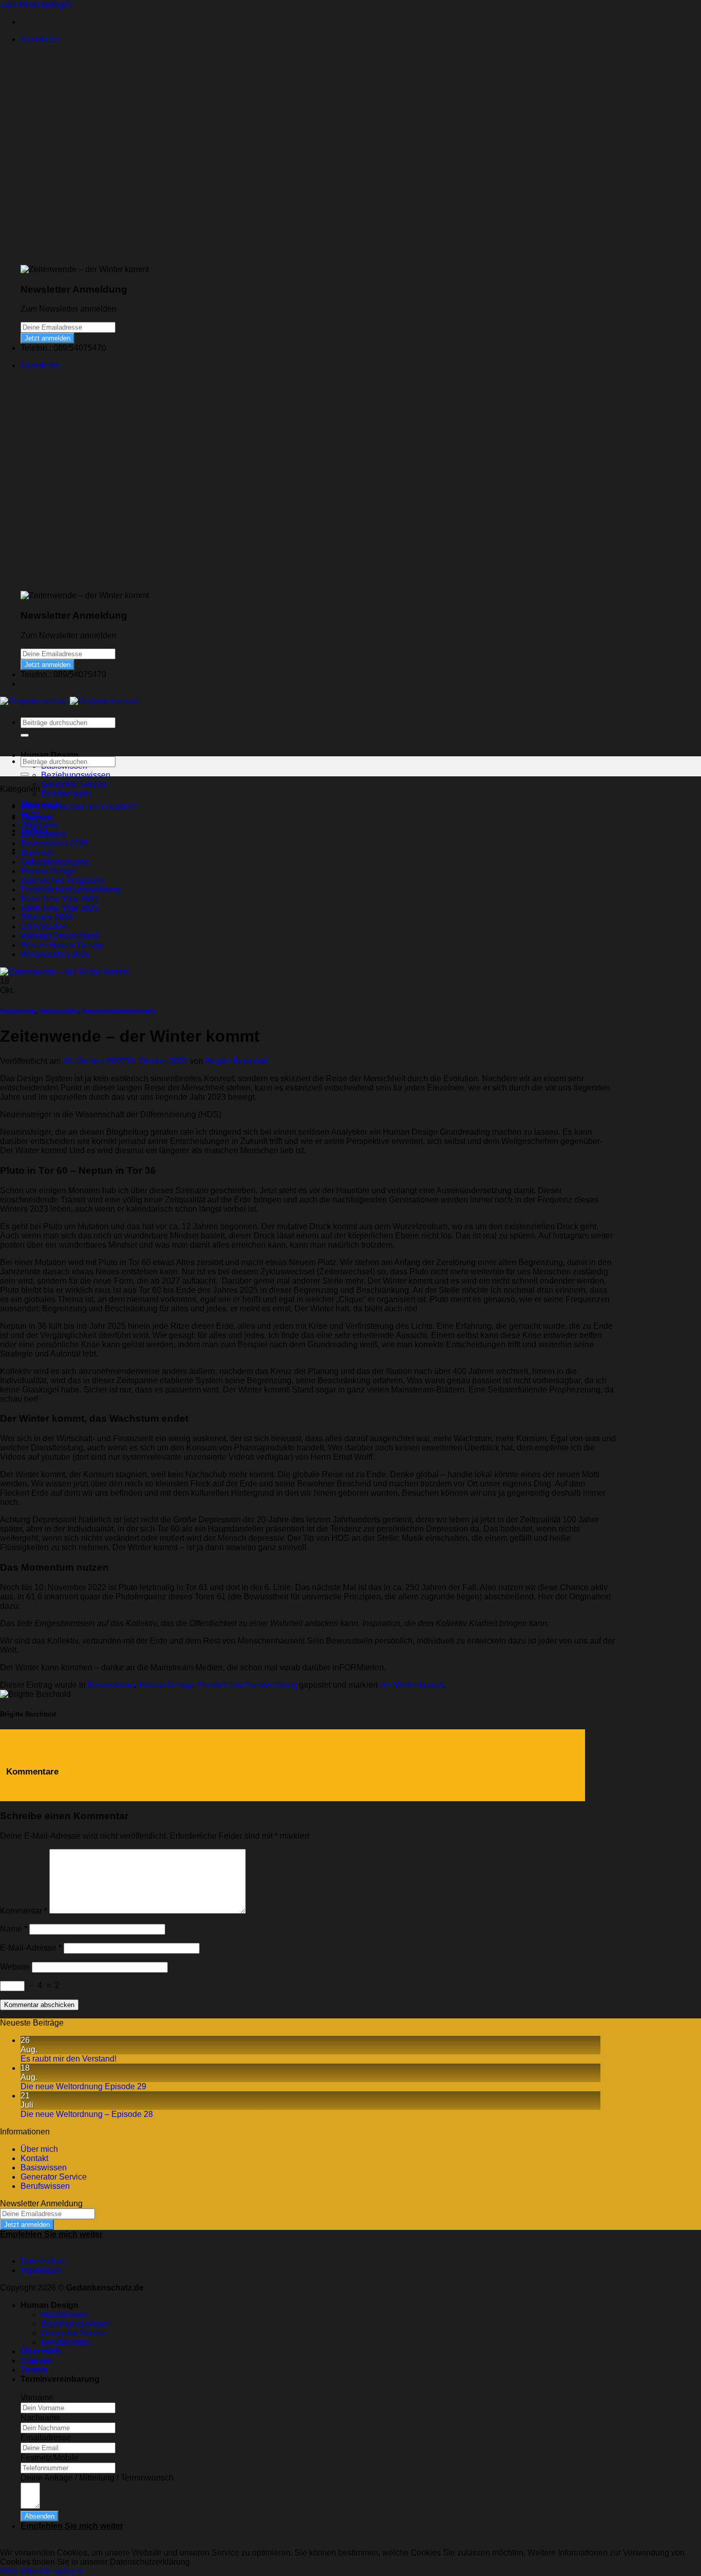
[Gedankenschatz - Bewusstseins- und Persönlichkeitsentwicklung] (70, 701)
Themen (36, 2361)
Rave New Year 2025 (60, 908)
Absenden (40, 2516)
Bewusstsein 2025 (54, 843)
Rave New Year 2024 (60, 899)
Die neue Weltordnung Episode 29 (83, 2086)
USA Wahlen (44, 927)
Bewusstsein (44, 834)
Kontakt (34, 2158)
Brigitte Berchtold (237, 1061)
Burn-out (36, 853)
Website (15, 1967)
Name (14, 1929)
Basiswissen (44, 2168)
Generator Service (74, 784)
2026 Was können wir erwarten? (79, 806)
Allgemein (39, 825)
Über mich (39, 2149)
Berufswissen (66, 794)
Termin (34, 2370)
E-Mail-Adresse (31, 1948)
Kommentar (24, 1911)
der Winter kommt (412, 1685)
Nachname (41, 2418)
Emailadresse (46, 2438)
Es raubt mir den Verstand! (69, 2059)
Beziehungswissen (76, 775)
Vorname (37, 2398)
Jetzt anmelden (47, 338)
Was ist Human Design (62, 945)
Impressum (41, 2270)
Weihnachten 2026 (55, 954)
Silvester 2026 (47, 917)
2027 (30, 816)
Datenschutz (43, 2261)
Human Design (48, 871)
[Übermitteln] (25, 735)
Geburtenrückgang (54, 862)
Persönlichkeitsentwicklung (70, 890)
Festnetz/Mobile (50, 2458)
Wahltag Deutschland (60, 936)
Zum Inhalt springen (36, 4)
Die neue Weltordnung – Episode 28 (87, 2114)
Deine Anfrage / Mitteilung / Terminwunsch (97, 2478)
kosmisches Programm (62, 880)
